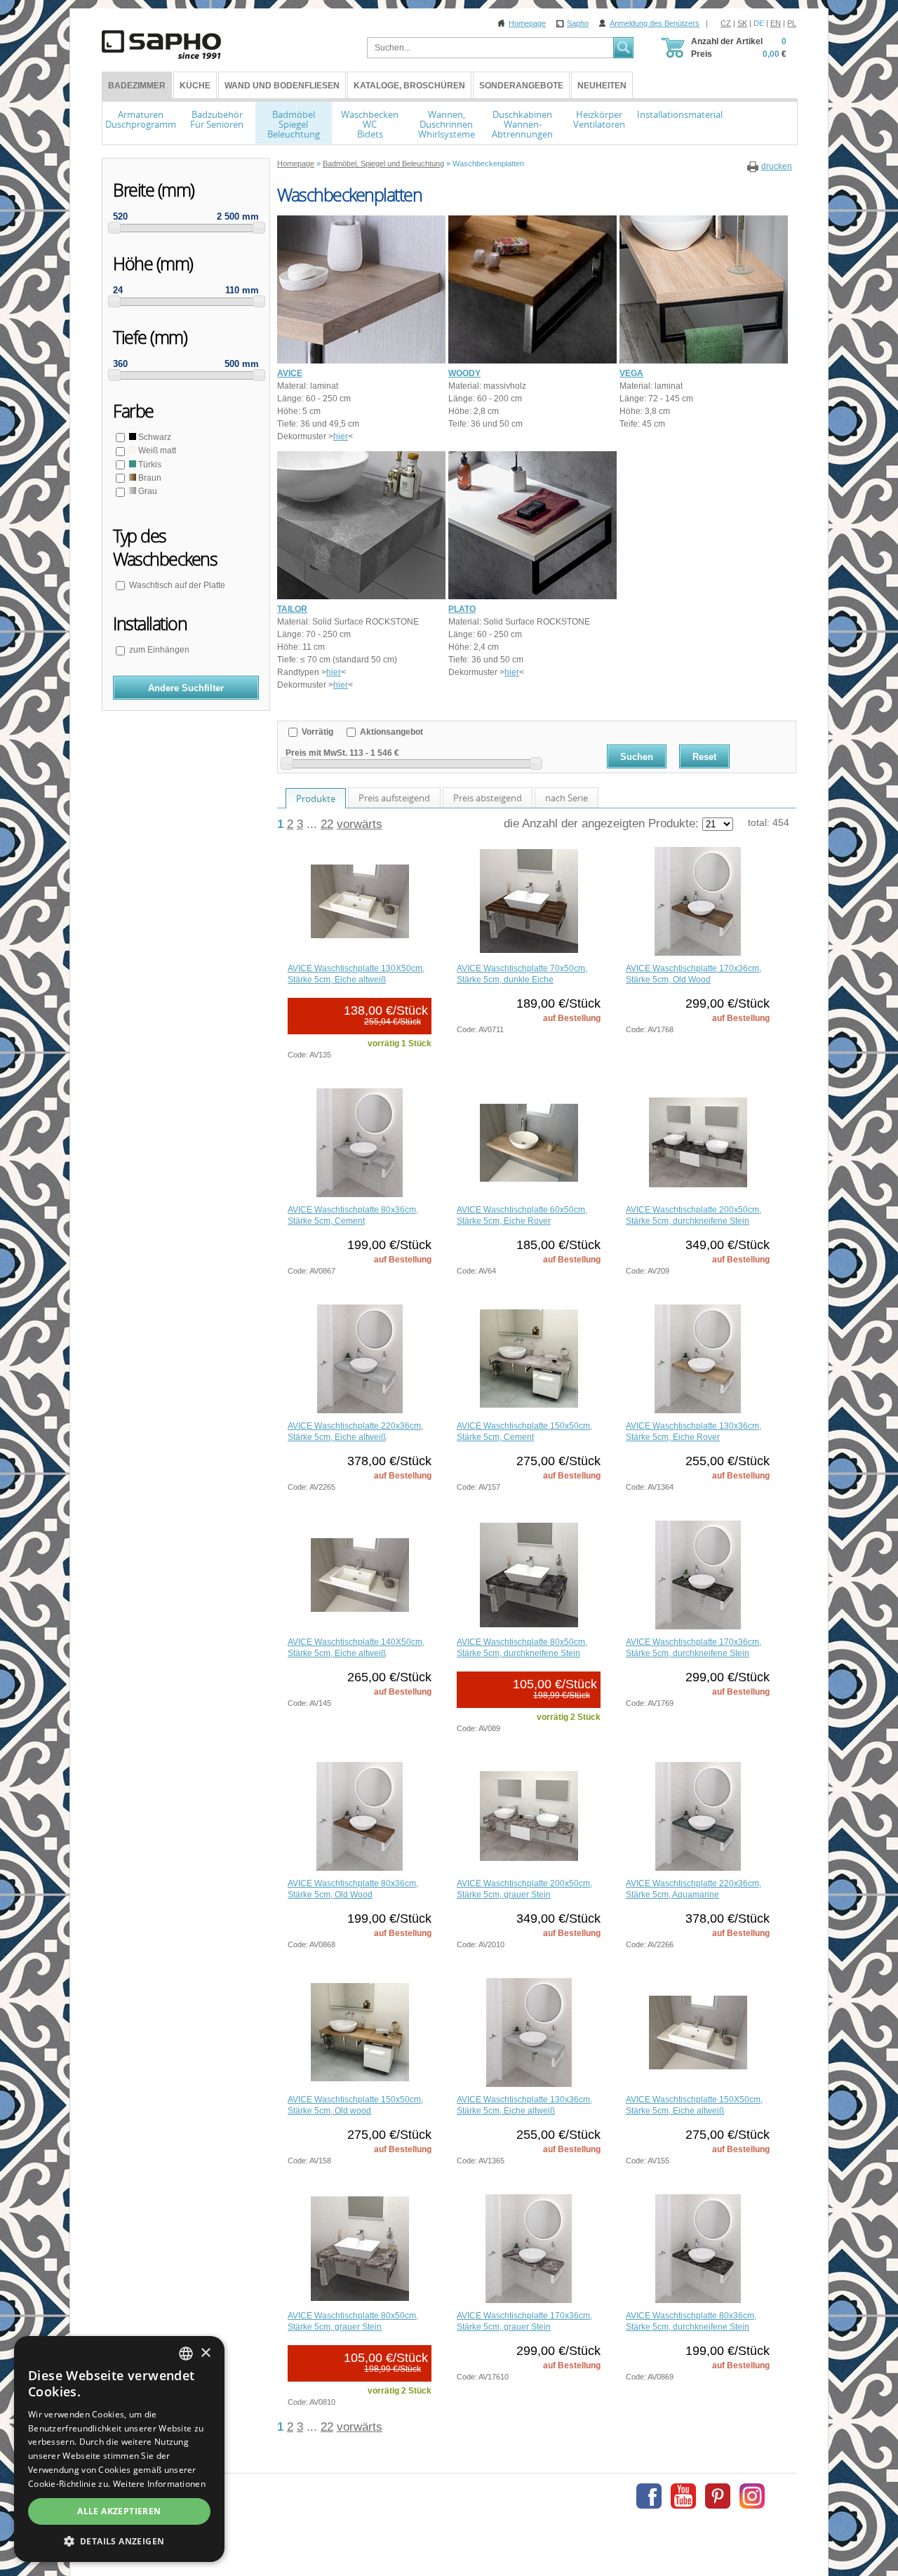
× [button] (205, 2353)
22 (327, 824)
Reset (704, 757)
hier (341, 436)
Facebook (649, 2496)
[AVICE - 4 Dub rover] (361, 361)
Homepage (527, 23)
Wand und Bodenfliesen (282, 86)
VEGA (631, 373)
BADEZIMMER (137, 86)
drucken (777, 166)
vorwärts (360, 824)
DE (759, 23)
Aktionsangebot (390, 732)
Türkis (149, 465)
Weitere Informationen (159, 2484)
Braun (149, 478)
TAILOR (292, 609)
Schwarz (154, 437)
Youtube (683, 2496)
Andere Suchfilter (186, 688)
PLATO (462, 609)
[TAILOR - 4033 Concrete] (361, 596)
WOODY (464, 373)
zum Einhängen (159, 650)
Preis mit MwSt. (316, 753)
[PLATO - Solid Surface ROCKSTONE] (532, 596)
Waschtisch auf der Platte (177, 585)
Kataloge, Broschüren (409, 86)
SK (742, 23)
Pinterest (718, 2496)
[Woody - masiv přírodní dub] (532, 361)
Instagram (752, 2496)
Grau (147, 491)
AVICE (290, 373)
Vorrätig (316, 732)
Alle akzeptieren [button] (119, 2511)
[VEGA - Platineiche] (704, 361)
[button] (119, 2541)
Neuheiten (602, 86)
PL (792, 23)
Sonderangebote (521, 86)
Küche (195, 86)
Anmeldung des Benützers (655, 23)
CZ (726, 23)
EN (776, 23)
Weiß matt (156, 451)
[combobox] (186, 2354)
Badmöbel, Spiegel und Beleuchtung (383, 163)
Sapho (578, 23)
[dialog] (119, 2449)
